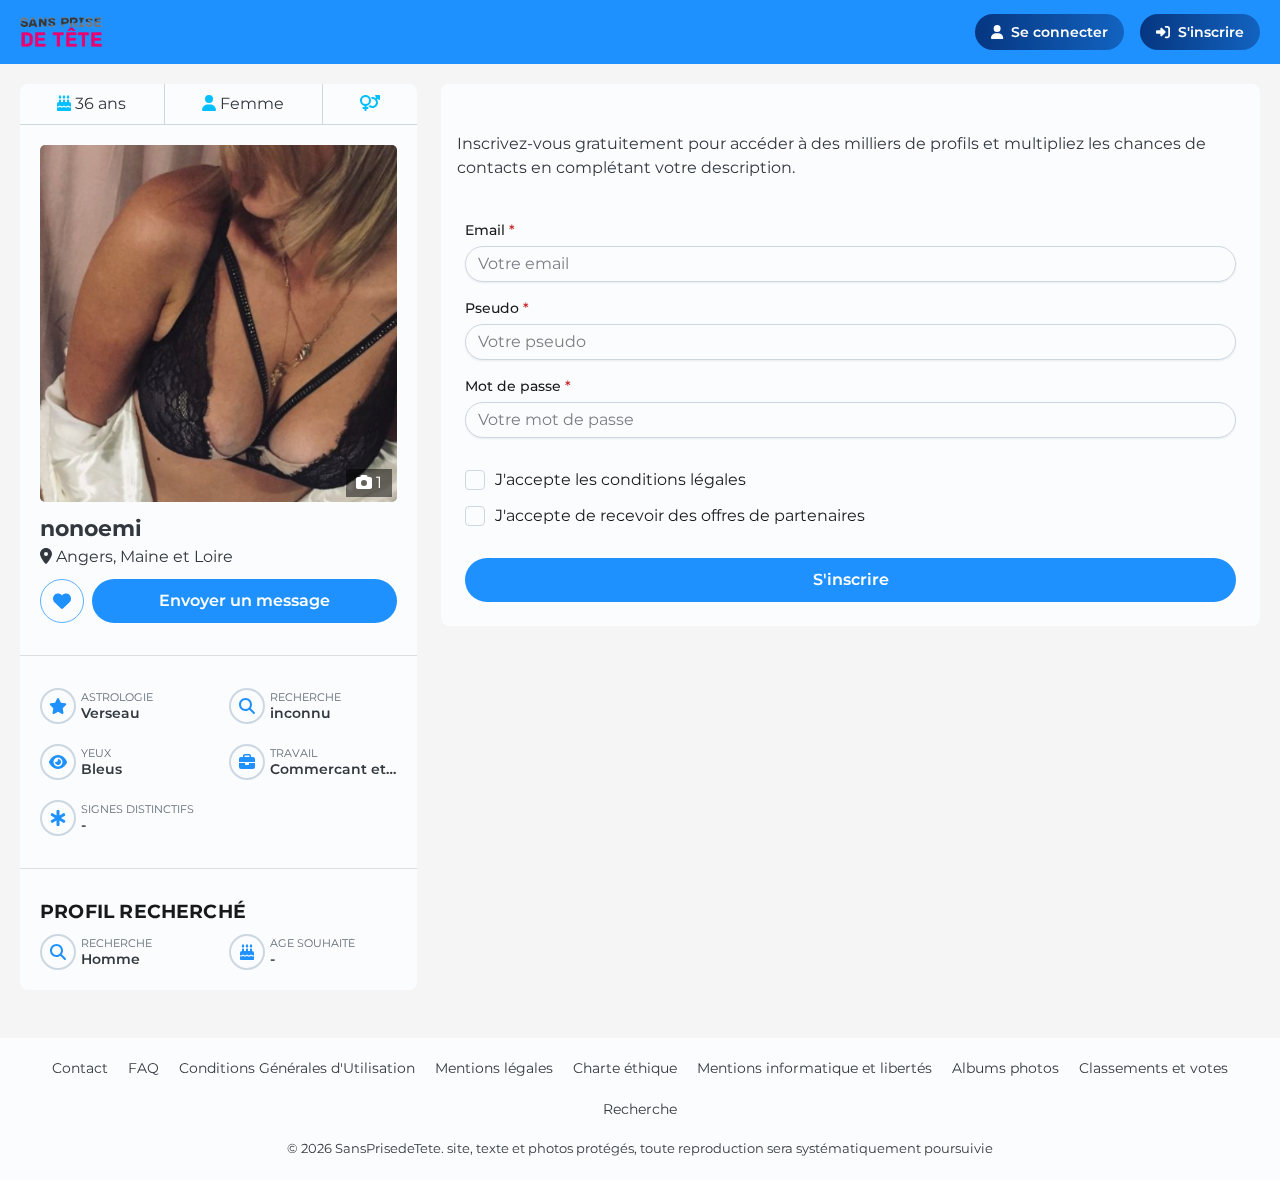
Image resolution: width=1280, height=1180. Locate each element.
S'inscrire (1211, 32)
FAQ (143, 1068)
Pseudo (497, 308)
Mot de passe (518, 386)
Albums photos (1005, 1068)
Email (490, 230)
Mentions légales (494, 1068)
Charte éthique (625, 1068)
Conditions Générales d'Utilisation (297, 1068)
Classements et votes (1153, 1068)
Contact (80, 1068)
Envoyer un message (244, 600)
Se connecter (1059, 32)
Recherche (640, 1109)
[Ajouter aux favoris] (62, 601)
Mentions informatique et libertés (814, 1068)
